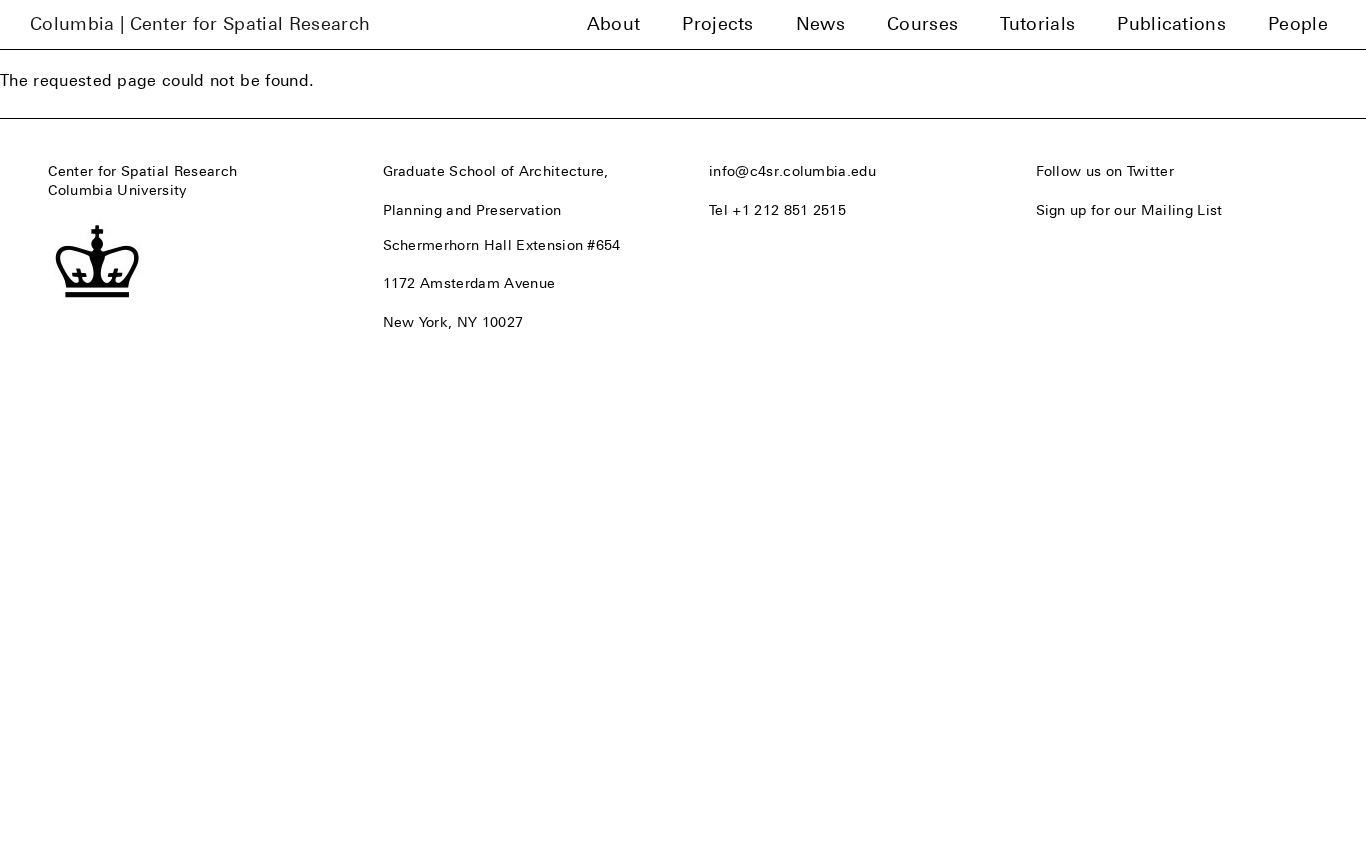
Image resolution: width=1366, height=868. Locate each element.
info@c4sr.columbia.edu (792, 171)
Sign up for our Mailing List (1129, 210)
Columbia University (117, 190)
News (820, 24)
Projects (718, 24)
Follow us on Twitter (1105, 171)
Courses (922, 24)
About (614, 24)
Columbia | (200, 24)
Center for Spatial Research (143, 171)
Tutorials (1037, 24)
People (1298, 24)
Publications (1171, 24)
